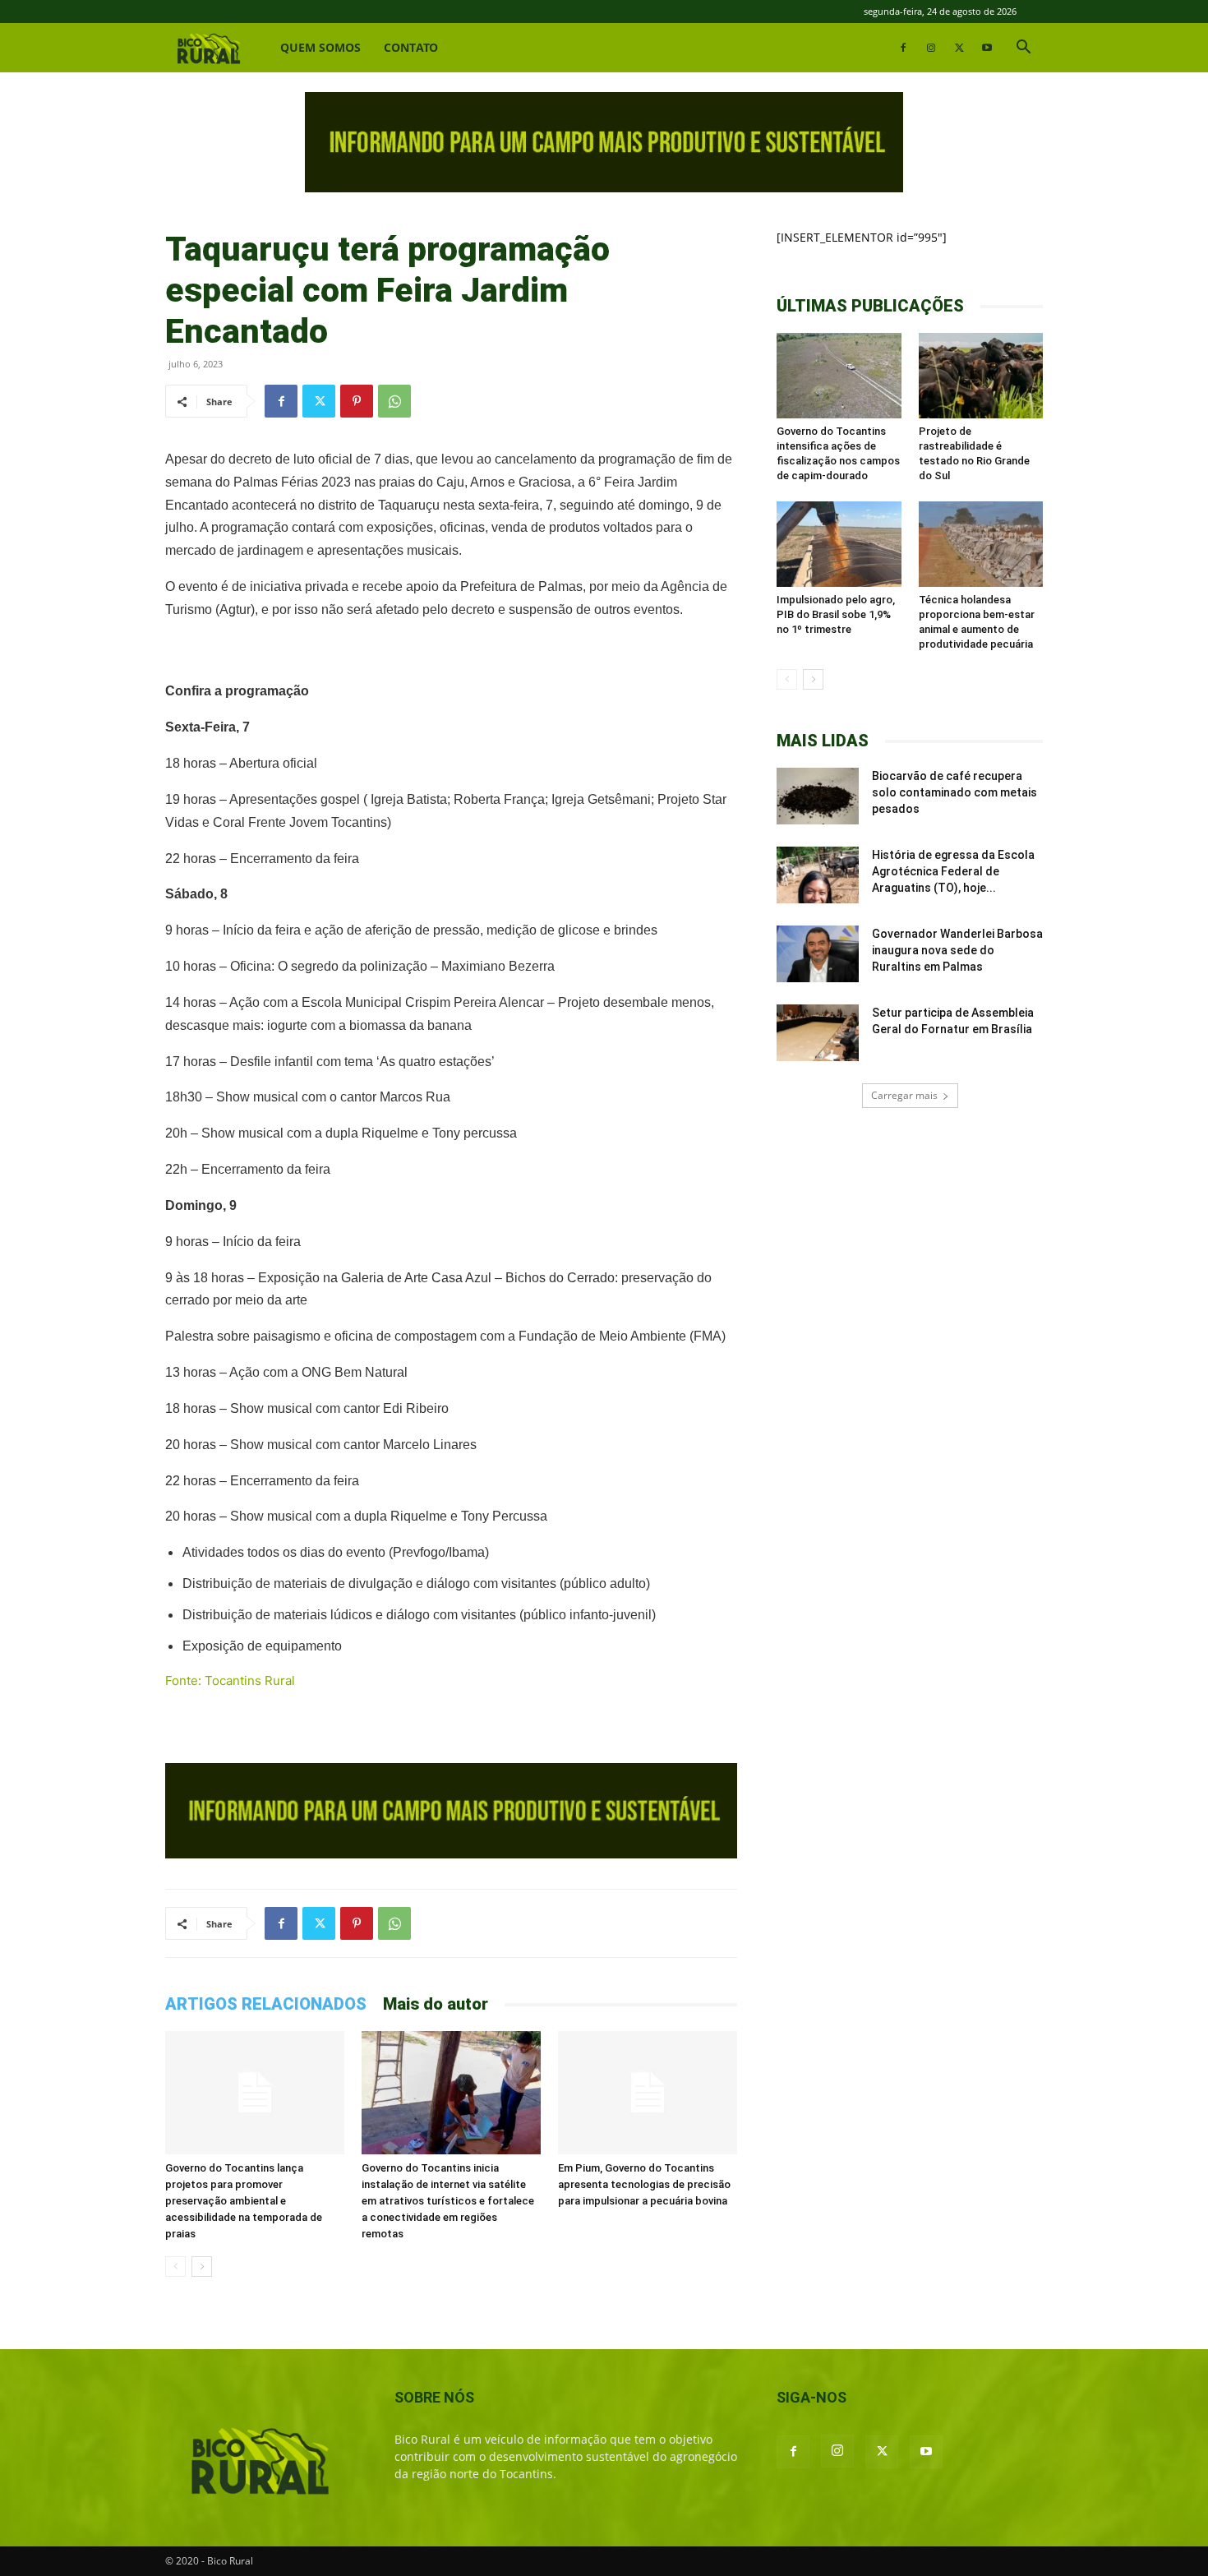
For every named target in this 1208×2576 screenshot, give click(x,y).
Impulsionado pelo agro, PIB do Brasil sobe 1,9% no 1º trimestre (836, 614)
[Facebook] (903, 48)
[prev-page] (175, 2267)
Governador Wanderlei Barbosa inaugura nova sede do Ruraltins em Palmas (957, 950)
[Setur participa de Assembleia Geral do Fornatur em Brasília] (818, 1033)
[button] (1023, 49)
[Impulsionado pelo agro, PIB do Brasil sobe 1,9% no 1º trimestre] (839, 544)
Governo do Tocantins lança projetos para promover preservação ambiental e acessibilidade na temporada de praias (244, 2201)
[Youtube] (987, 48)
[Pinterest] (357, 401)
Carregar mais (904, 1095)
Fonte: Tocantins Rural (230, 1680)
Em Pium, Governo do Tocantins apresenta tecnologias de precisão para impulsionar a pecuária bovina (644, 2184)
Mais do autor (436, 2004)
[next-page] (202, 2267)
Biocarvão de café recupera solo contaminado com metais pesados (954, 792)
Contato (411, 47)
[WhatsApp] (394, 401)
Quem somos (320, 47)
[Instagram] (931, 48)
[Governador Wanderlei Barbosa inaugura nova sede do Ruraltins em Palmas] (818, 954)
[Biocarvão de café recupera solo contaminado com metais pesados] (818, 796)
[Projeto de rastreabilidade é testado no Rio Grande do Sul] (981, 376)
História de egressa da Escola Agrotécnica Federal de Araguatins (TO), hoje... (953, 871)
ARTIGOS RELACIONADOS (266, 2004)
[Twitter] (959, 48)
